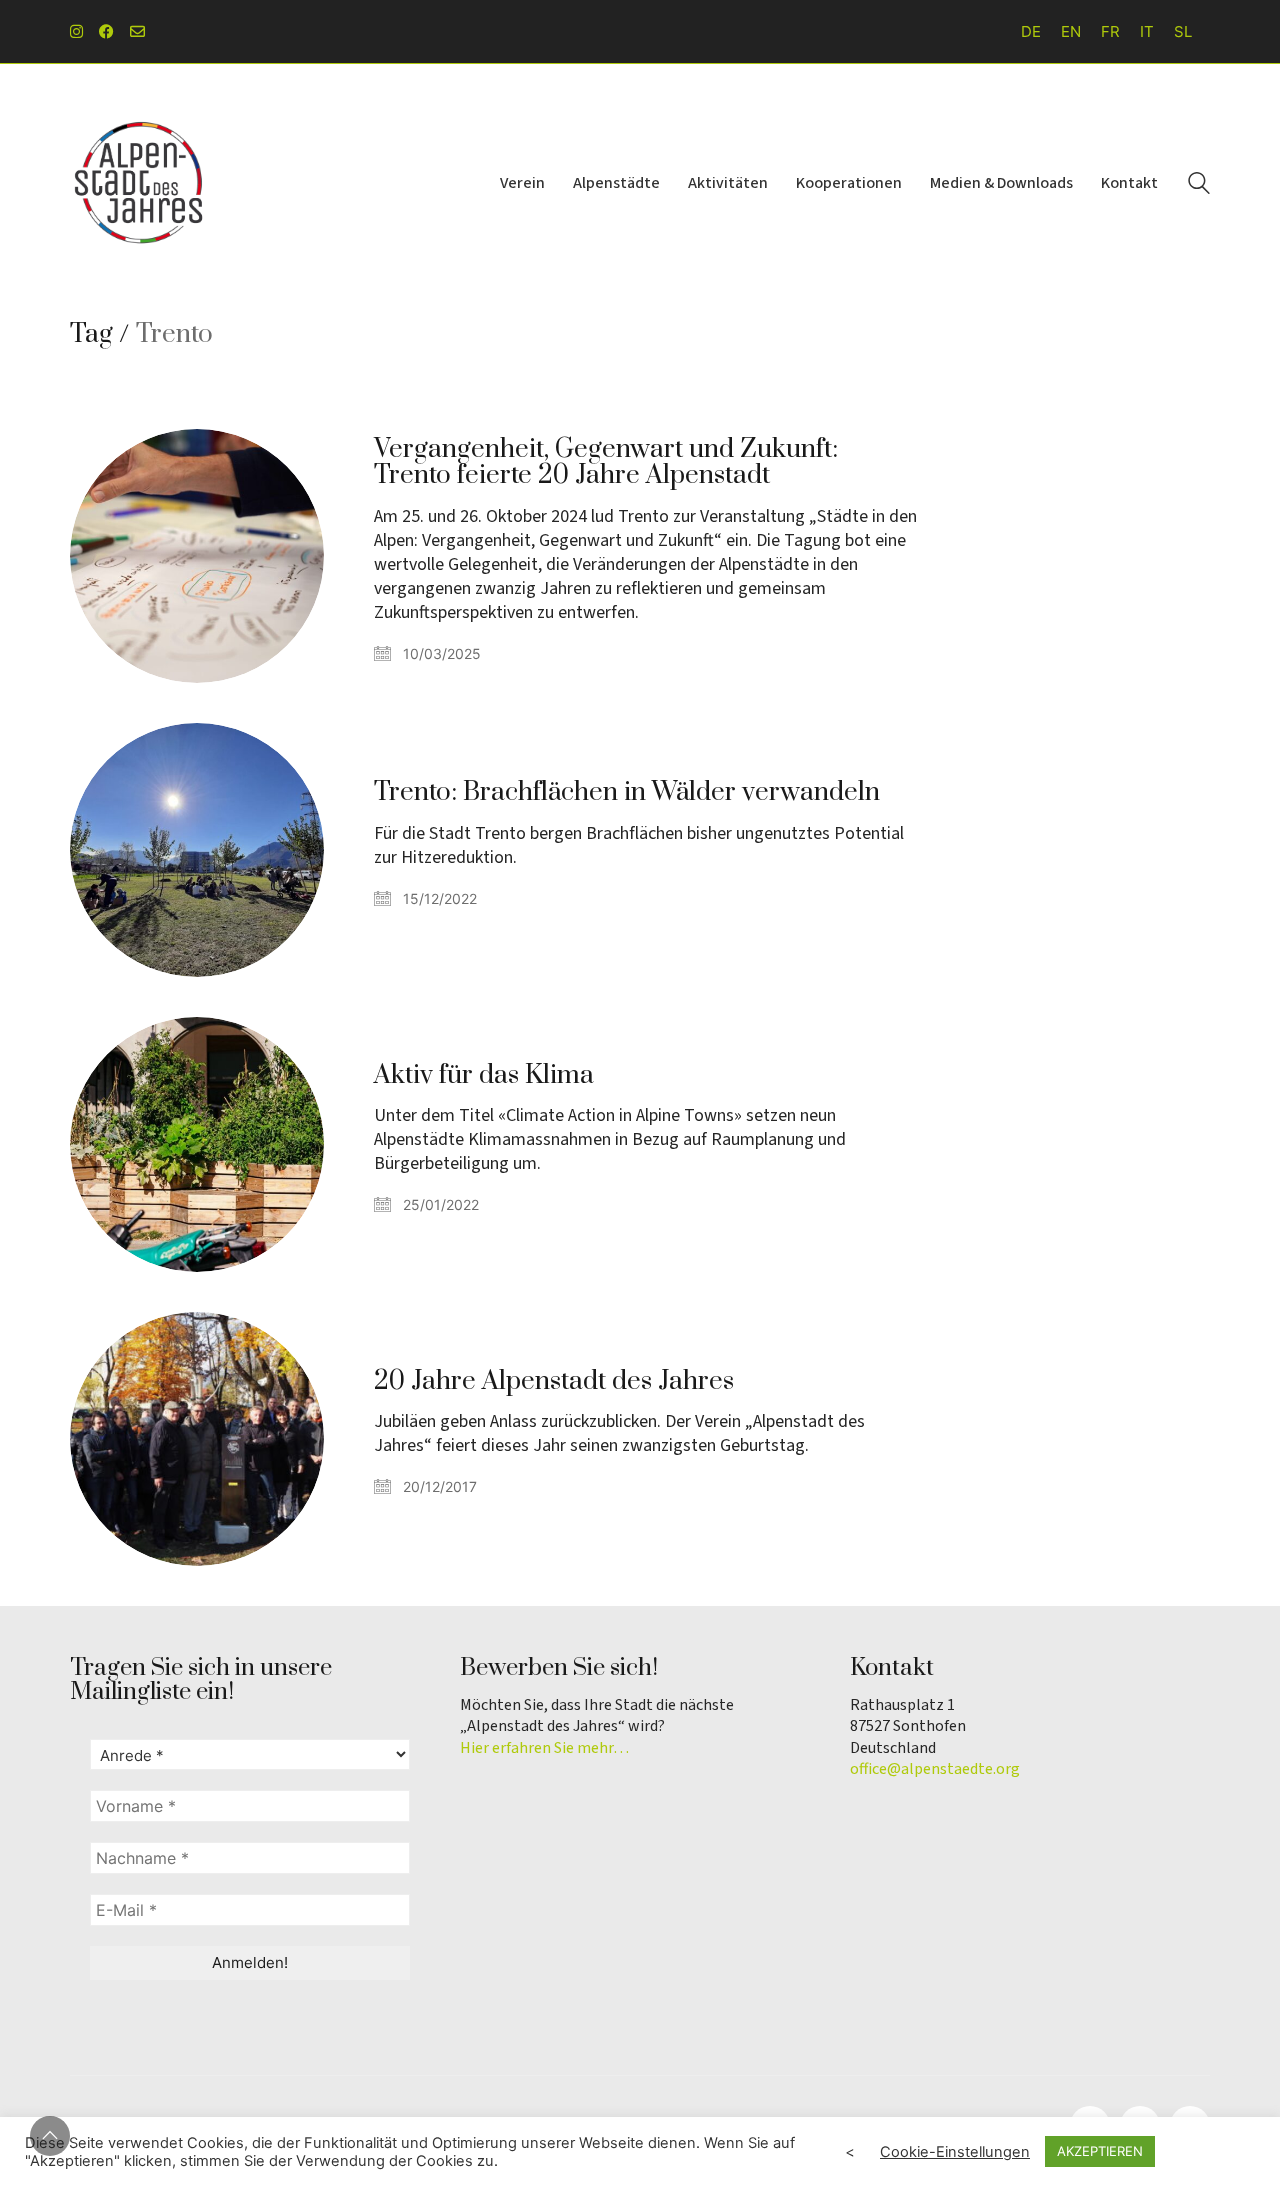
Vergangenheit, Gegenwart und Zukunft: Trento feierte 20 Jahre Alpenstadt (606, 463)
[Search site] (1199, 185)
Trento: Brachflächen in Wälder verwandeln (627, 793)
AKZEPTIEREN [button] (1100, 2151)
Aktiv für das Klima (484, 1076)
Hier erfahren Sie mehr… (544, 1748)
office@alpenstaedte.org (935, 1769)
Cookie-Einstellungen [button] (955, 2152)
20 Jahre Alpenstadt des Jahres (554, 1382)
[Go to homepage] (140, 183)
